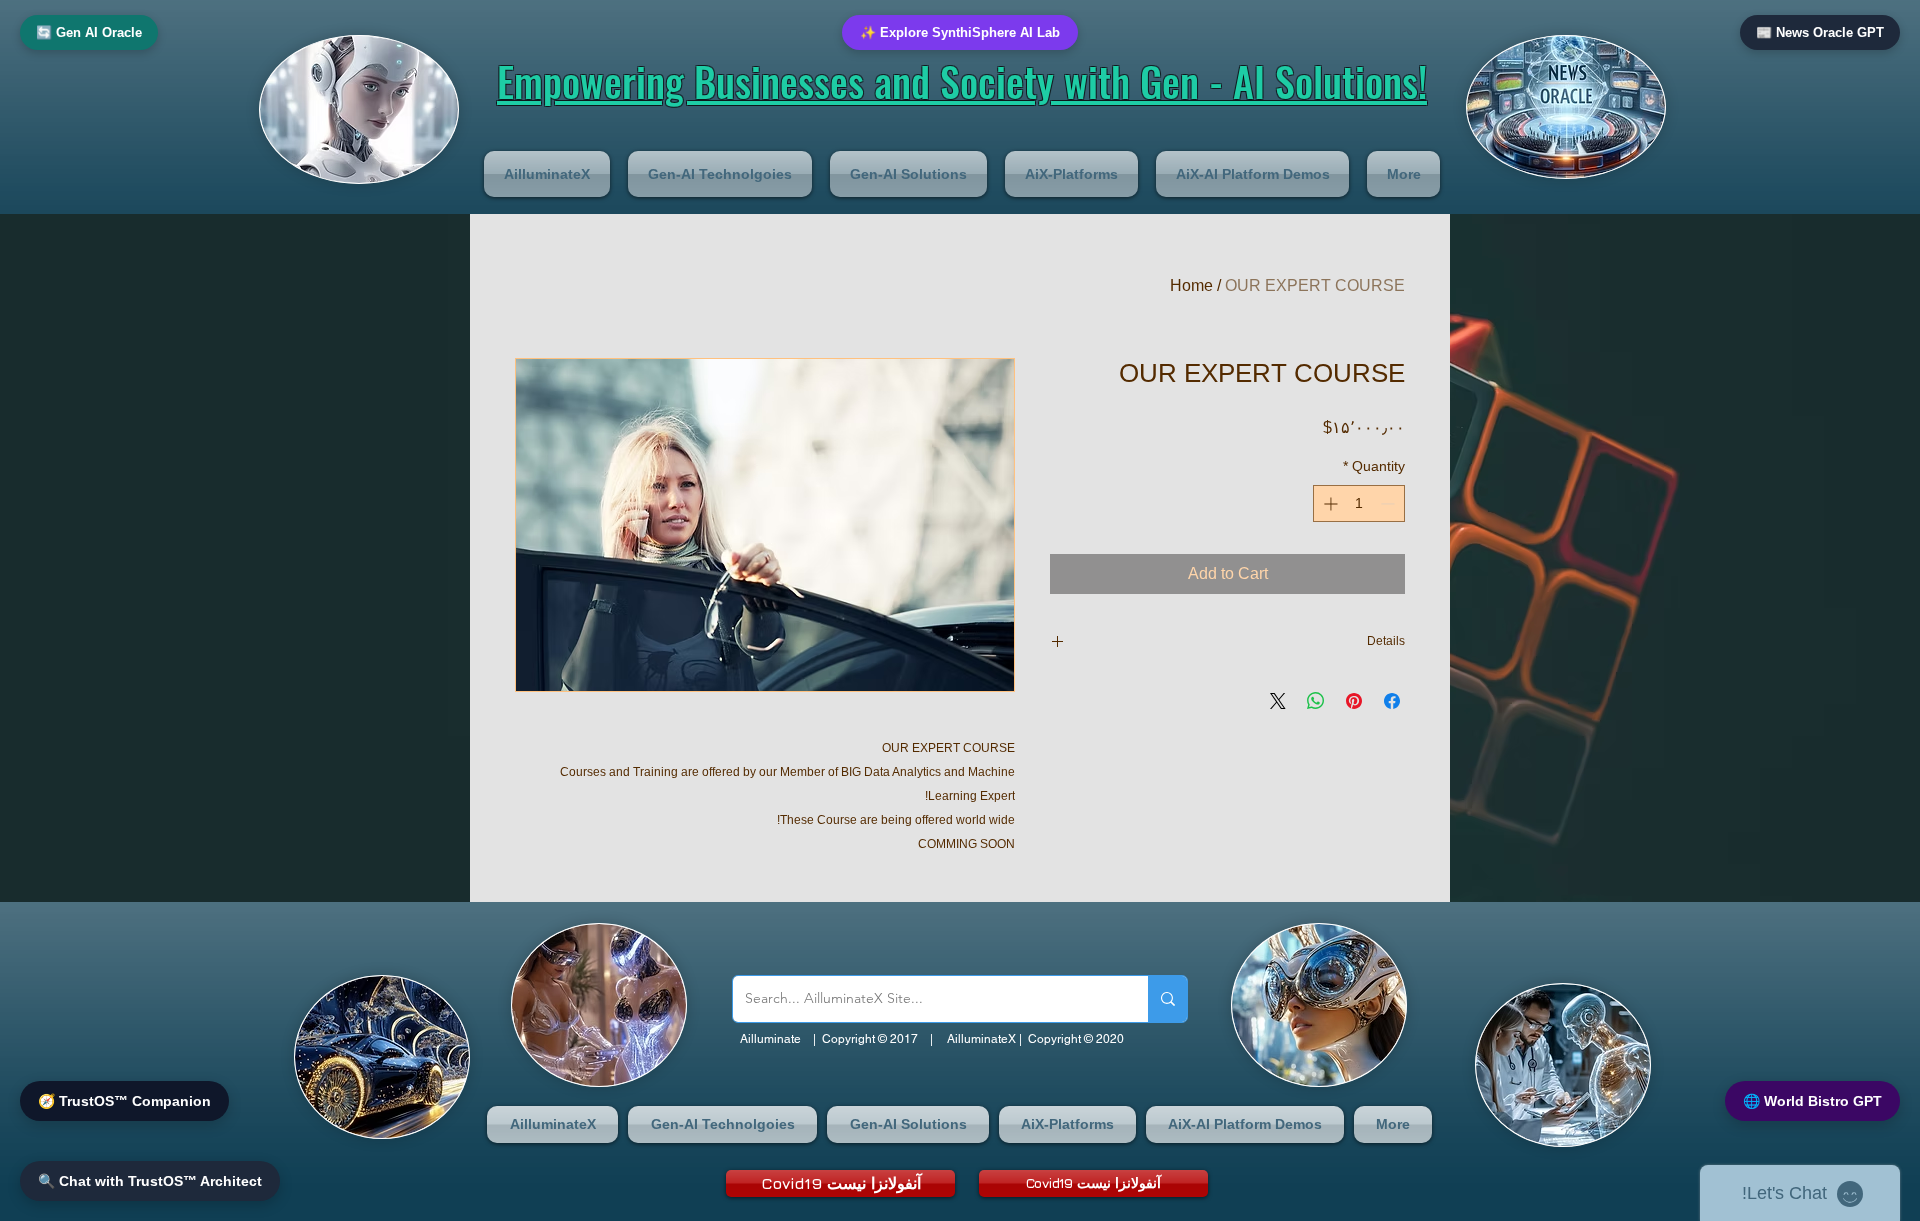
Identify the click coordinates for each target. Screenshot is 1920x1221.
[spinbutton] (1359, 503)
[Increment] (1328, 503)
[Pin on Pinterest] (1354, 701)
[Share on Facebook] (1392, 701)
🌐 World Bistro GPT (1812, 1101)
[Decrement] (1389, 503)
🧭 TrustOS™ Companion (124, 1101)
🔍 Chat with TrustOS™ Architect (150, 1181)
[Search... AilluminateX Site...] (1167, 999)
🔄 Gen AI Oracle (89, 32)
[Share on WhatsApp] (1316, 701)
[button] (551, 174)
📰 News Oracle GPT (1820, 32)
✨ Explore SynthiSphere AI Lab (960, 32)
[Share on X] (1278, 701)
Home (1191, 285)
